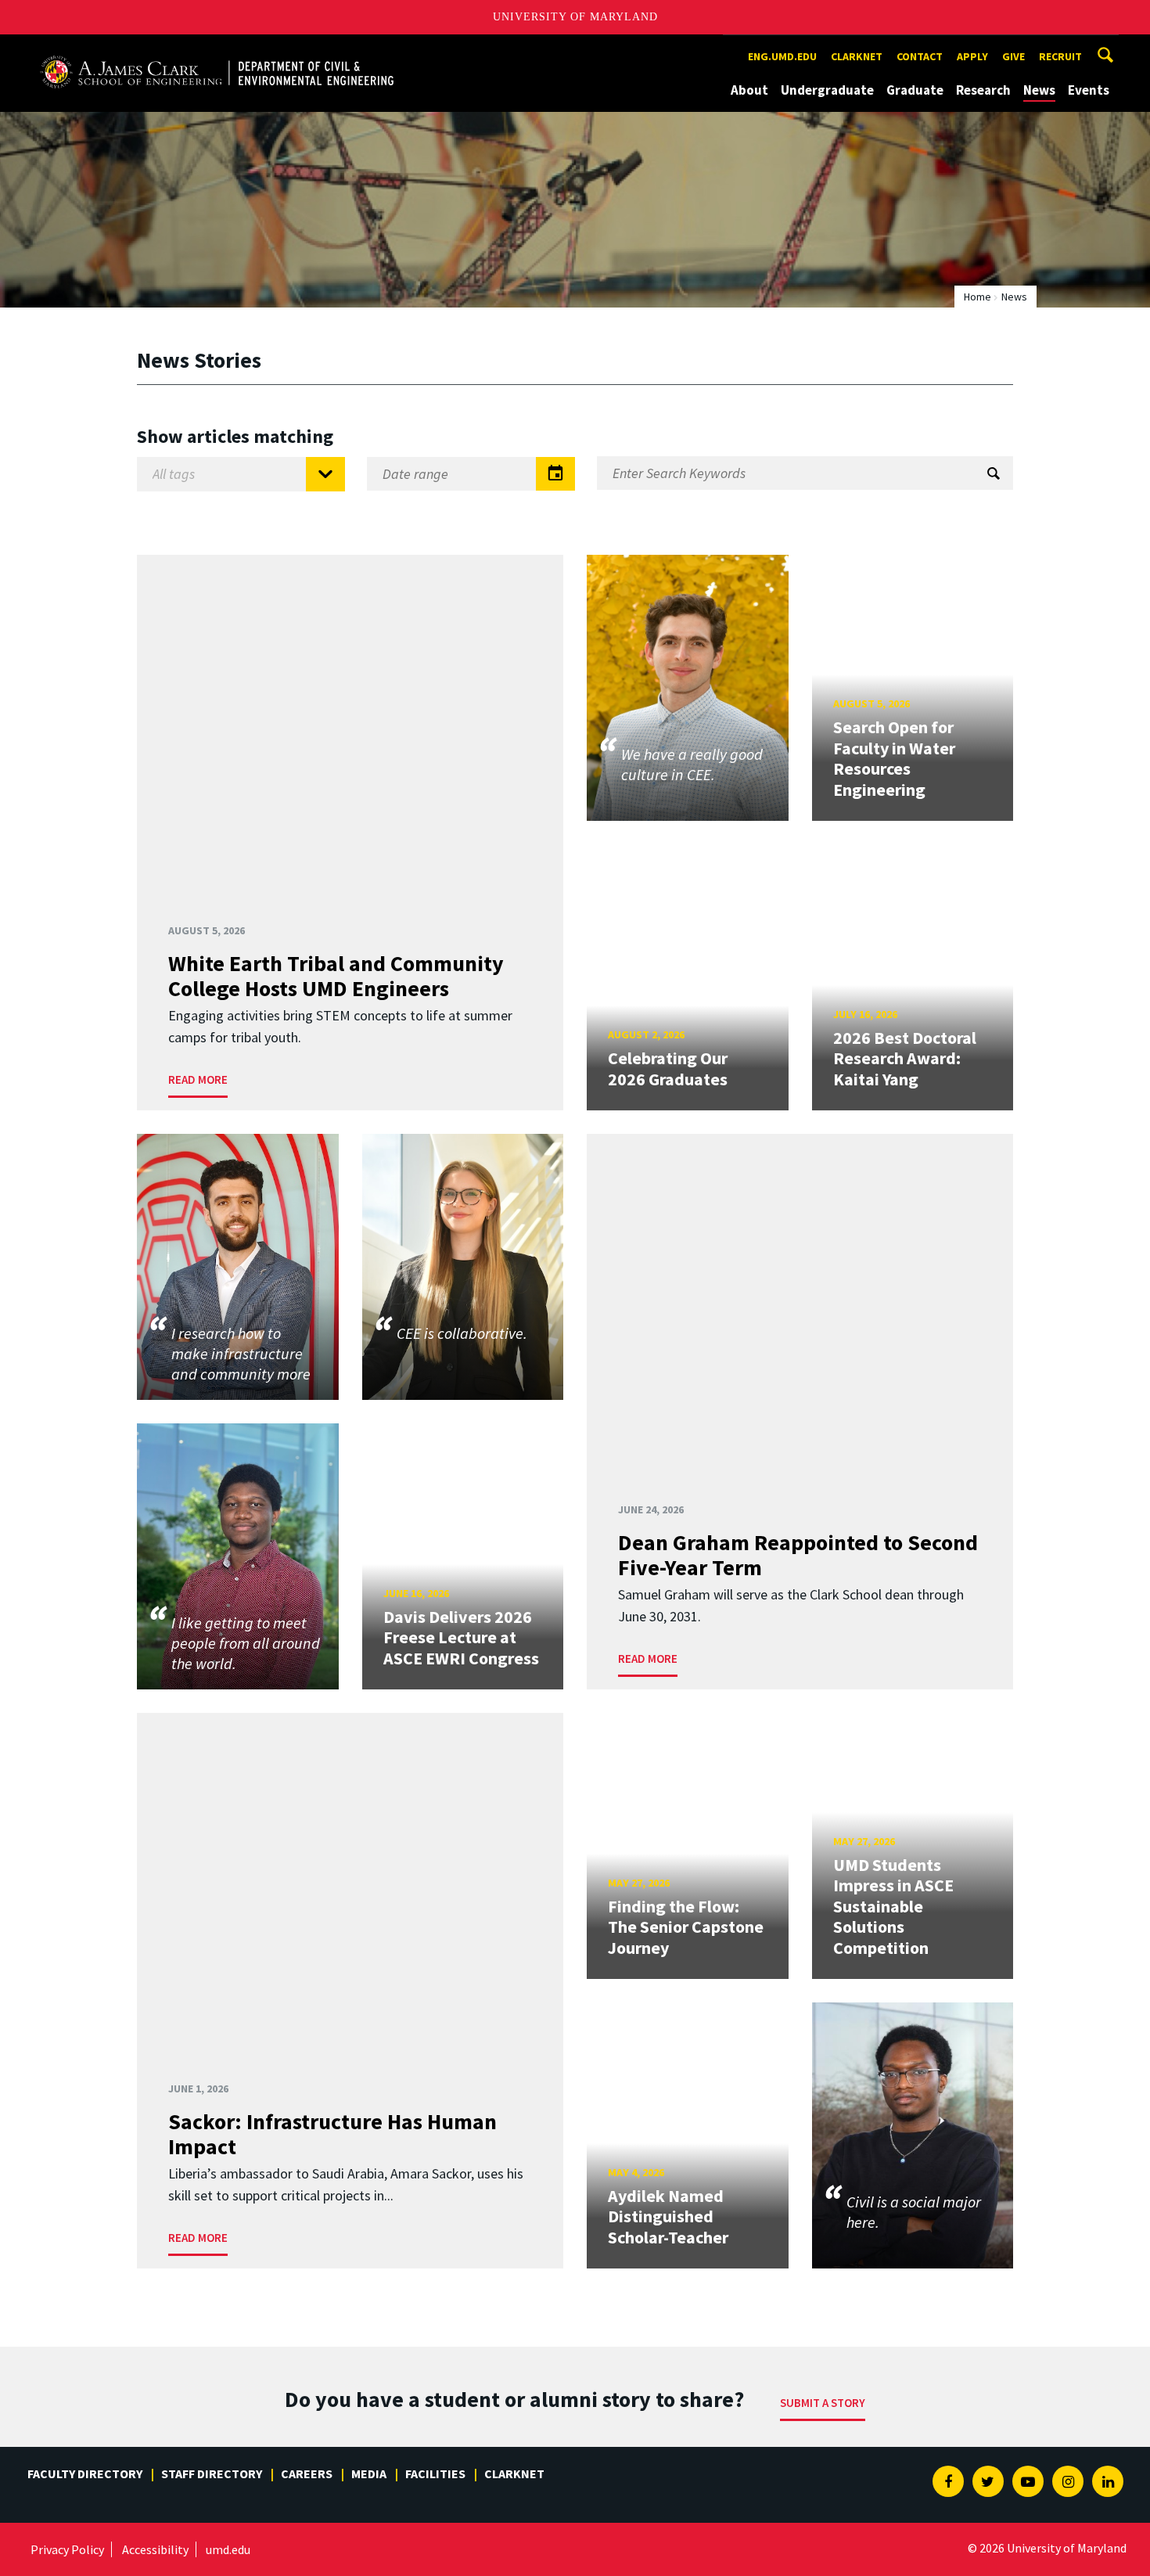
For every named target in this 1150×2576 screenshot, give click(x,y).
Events (1089, 90)
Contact (920, 56)
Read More (198, 1079)
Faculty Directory (85, 2473)
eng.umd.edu (782, 56)
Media (369, 2473)
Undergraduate (827, 90)
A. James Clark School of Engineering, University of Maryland (217, 49)
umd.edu (228, 2549)
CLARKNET (857, 56)
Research (983, 90)
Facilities (435, 2473)
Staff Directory (212, 2473)
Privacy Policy (67, 2549)
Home (977, 297)
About (749, 90)
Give (1013, 56)
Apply (972, 56)
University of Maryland (575, 17)
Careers (307, 2473)
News (1039, 90)
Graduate (915, 90)
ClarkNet (514, 2473)
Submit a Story (823, 2403)
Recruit (1060, 56)
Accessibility (155, 2549)
